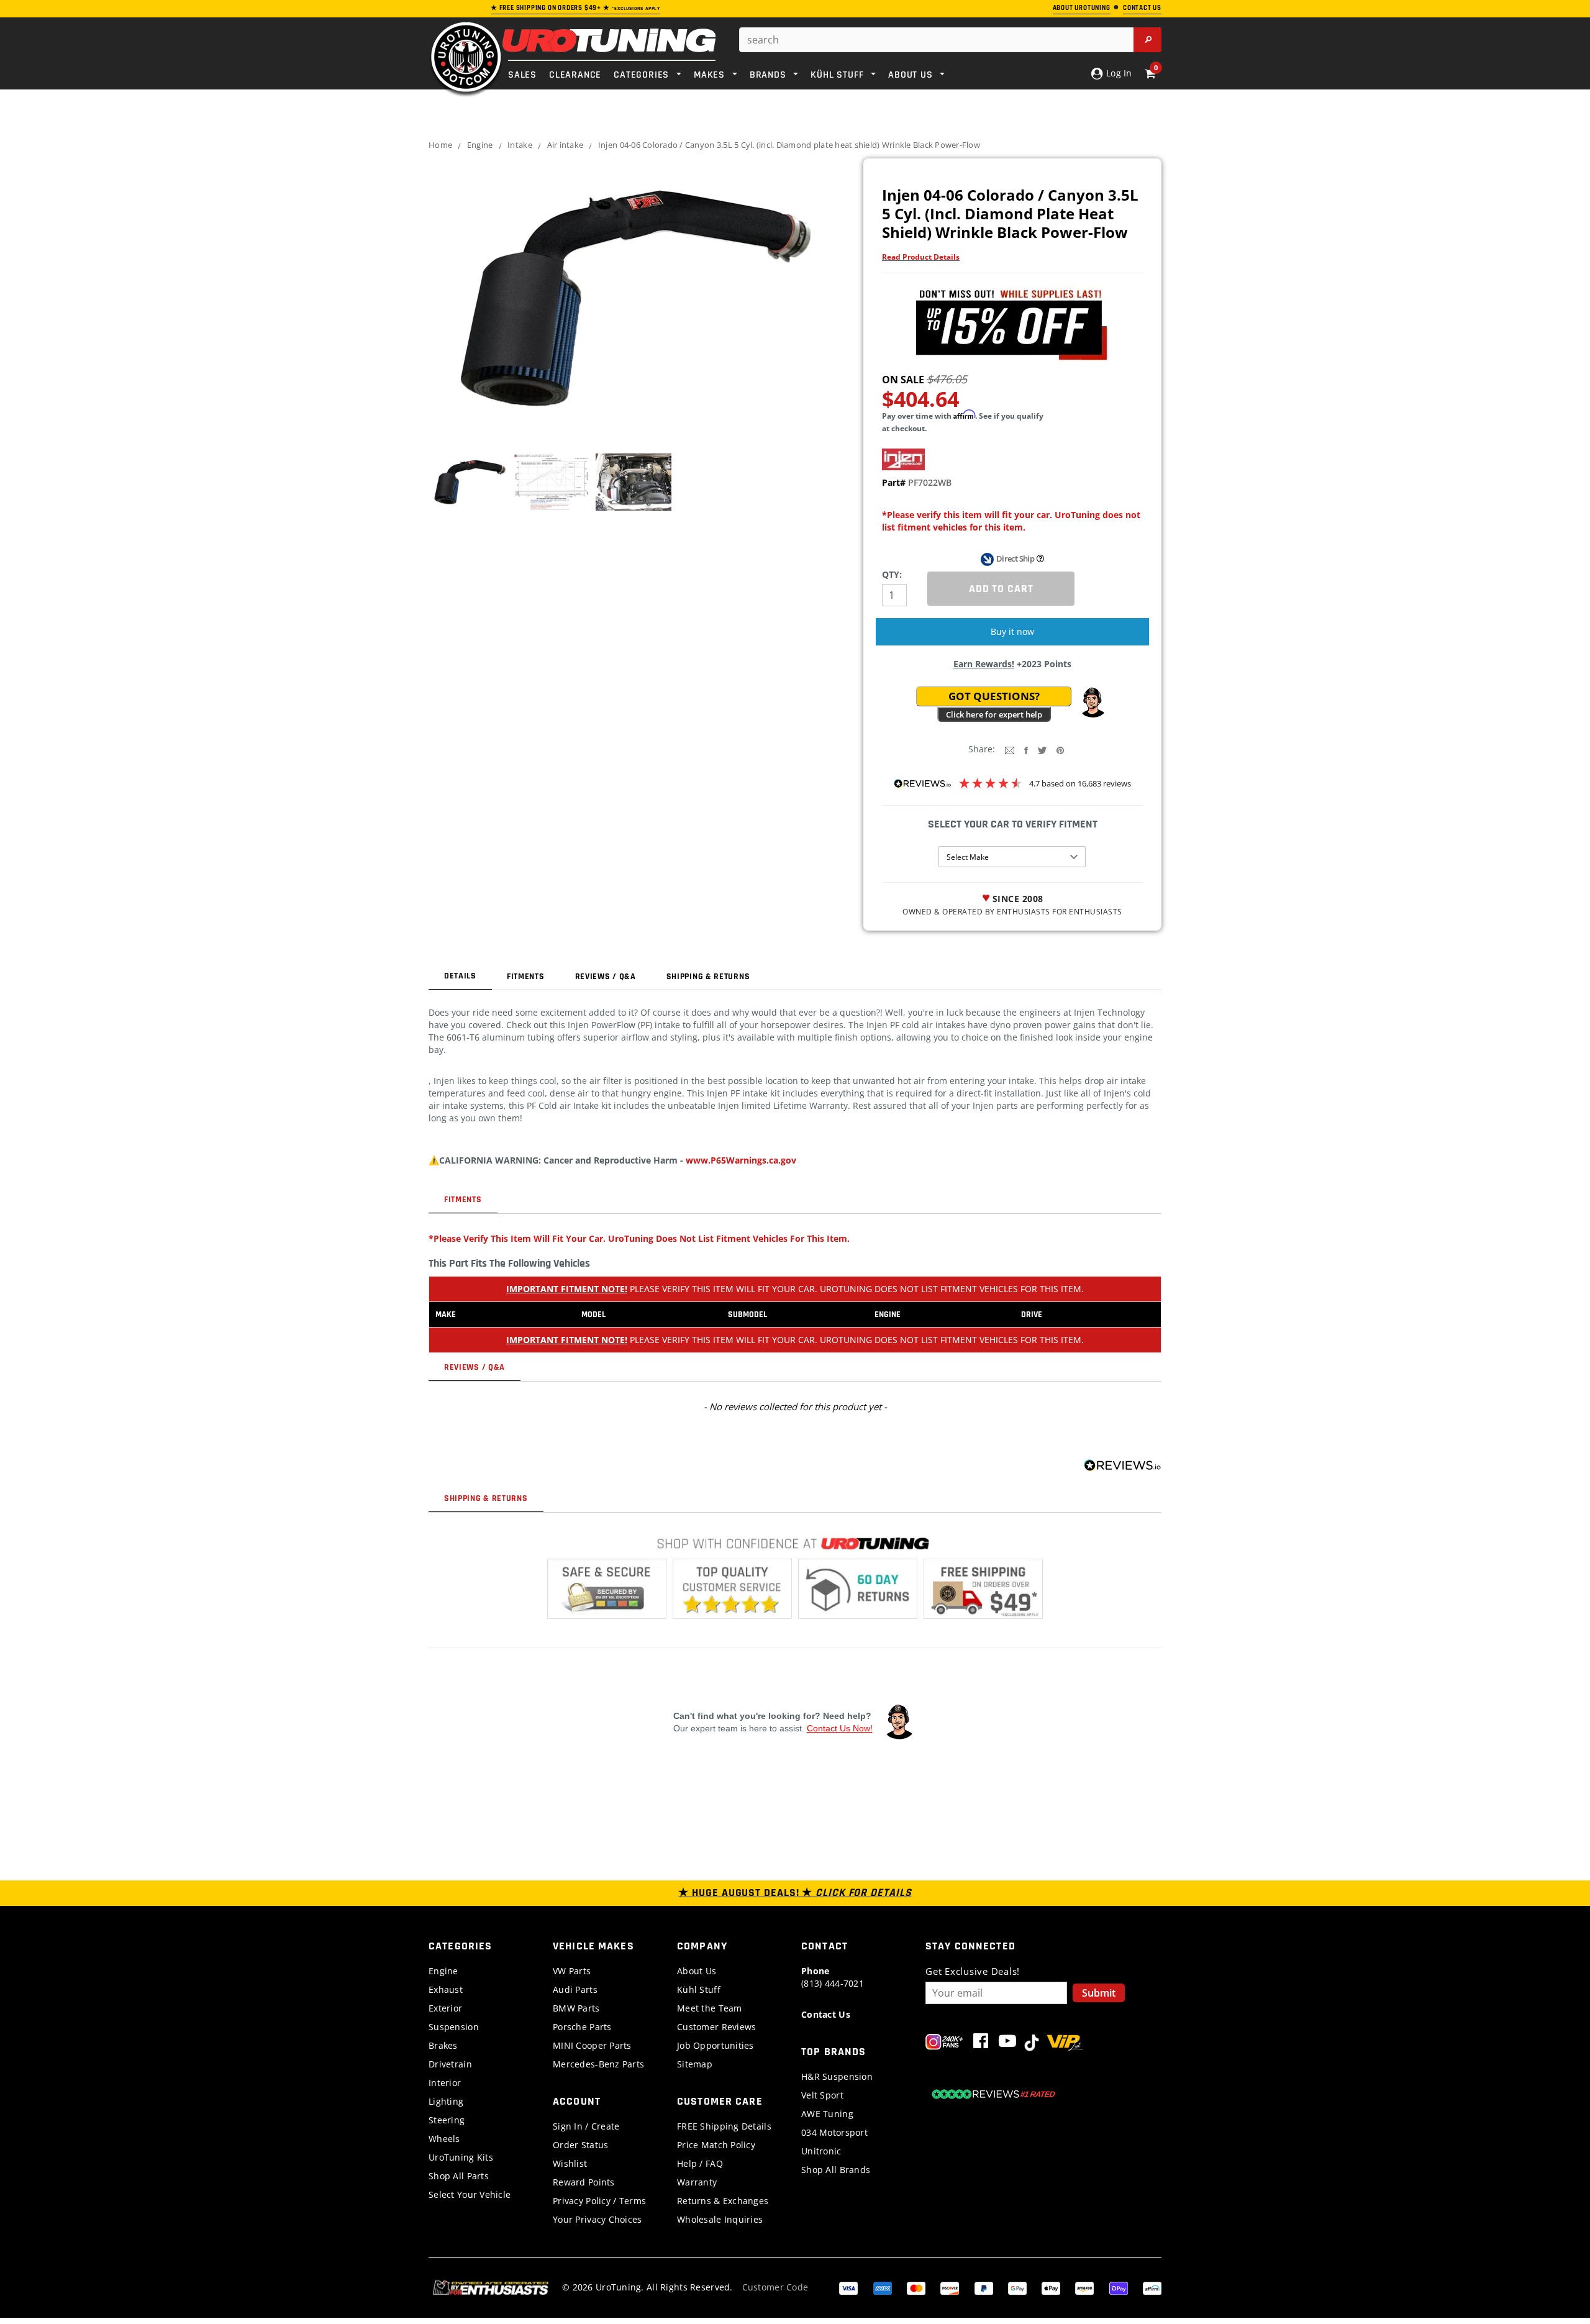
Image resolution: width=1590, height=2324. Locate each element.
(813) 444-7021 (833, 1977)
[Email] (1010, 750)
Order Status (580, 2145)
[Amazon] (1084, 2287)
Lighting (446, 2101)
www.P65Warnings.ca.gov (741, 1160)
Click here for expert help (994, 714)
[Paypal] (984, 2287)
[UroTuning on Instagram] (944, 2044)
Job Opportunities (715, 2045)
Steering (447, 2120)
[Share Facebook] (1026, 750)
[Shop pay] (1119, 2287)
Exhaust (446, 1989)
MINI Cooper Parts (592, 2045)
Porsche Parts (582, 2027)
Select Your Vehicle (470, 2194)
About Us (697, 1971)
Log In (1118, 73)
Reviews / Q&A (606, 977)
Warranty (697, 2182)
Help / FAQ (700, 2163)
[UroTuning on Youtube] (1007, 2044)
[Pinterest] (1060, 750)
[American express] (883, 2287)
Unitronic (821, 2151)
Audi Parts (575, 1989)
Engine (480, 145)
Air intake (566, 145)
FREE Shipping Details (724, 2126)
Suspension (454, 2027)
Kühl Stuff (699, 1989)
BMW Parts (576, 2008)
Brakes (443, 2045)
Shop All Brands (836, 2170)
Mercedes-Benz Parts (598, 2064)
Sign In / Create (586, 2126)
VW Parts (572, 1971)
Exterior (445, 2008)
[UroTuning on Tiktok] (1032, 2044)
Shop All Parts (459, 2176)
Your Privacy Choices (597, 2219)
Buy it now (1012, 631)
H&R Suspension (837, 2076)
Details (460, 976)
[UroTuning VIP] (1065, 2044)
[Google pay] (1017, 2287)
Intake (520, 145)
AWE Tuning (827, 2114)
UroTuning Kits (461, 2157)
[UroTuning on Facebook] (981, 2044)
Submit (1099, 1993)
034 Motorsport (834, 2132)
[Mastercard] (916, 2287)
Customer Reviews (716, 2027)
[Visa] (848, 2287)
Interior (445, 2083)
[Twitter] (1042, 750)
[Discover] (950, 2287)
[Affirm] (1152, 2287)
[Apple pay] (1051, 2287)
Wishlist (570, 2163)
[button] (1093, 703)
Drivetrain (450, 2064)
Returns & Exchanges (723, 2201)
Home (440, 145)
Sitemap (695, 2064)
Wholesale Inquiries (720, 2219)
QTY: (892, 574)
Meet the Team (710, 2008)
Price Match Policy (716, 2145)
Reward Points (584, 2182)
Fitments (526, 977)
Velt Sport (822, 2095)
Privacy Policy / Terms (599, 2201)
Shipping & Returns (708, 977)
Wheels (444, 2139)
